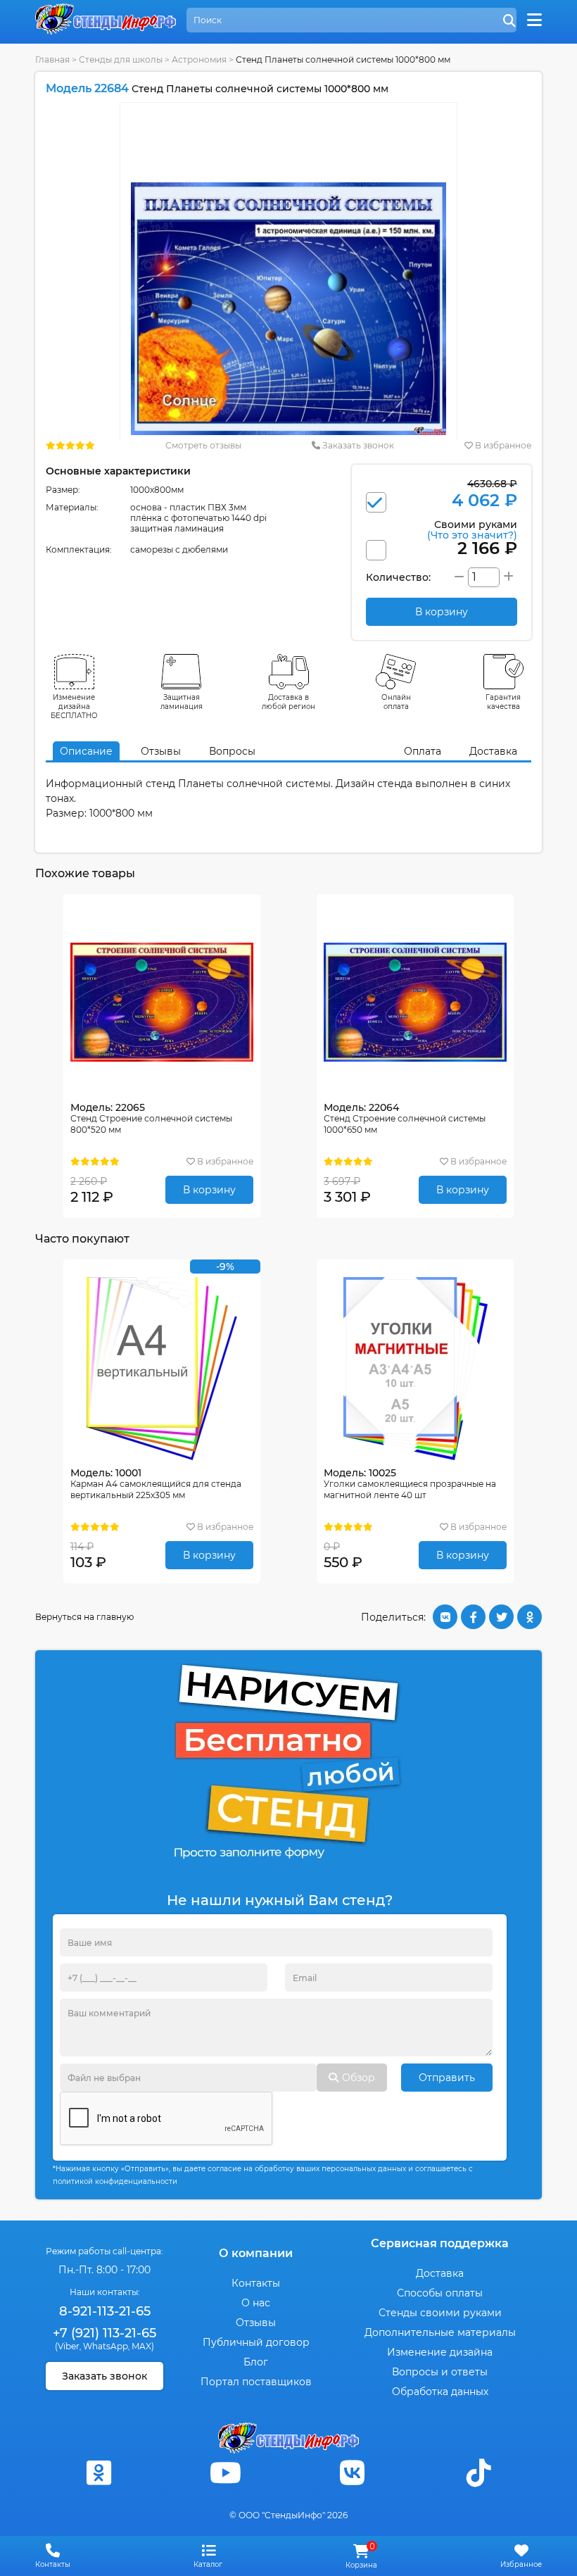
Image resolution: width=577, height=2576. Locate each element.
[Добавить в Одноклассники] (530, 1617)
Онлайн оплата (396, 702)
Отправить (447, 2078)
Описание (86, 751)
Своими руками (472, 529)
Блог (256, 2362)
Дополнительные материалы (440, 2332)
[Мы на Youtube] (225, 2473)
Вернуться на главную (84, 1617)
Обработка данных (440, 2392)
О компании (256, 2253)
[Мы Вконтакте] (352, 2473)
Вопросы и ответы (440, 2372)
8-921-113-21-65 (105, 2311)
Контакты (256, 2283)
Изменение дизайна (440, 2352)
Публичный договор (256, 2342)
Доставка (493, 751)
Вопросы (232, 751)
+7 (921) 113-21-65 (104, 2333)
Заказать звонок (357, 445)
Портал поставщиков (256, 2382)
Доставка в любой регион (288, 702)
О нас (256, 2303)
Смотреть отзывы (203, 445)
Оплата (423, 751)
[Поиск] (509, 21)
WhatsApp (106, 2346)
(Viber (67, 2346)
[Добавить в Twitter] (501, 1617)
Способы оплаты (440, 2293)
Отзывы (161, 751)
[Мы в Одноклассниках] (99, 2473)
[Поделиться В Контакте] (445, 1617)
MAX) (143, 2346)
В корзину (209, 1190)
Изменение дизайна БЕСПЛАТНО (74, 706)
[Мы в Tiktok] (478, 2473)
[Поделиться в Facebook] (473, 1617)
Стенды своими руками (440, 2313)
